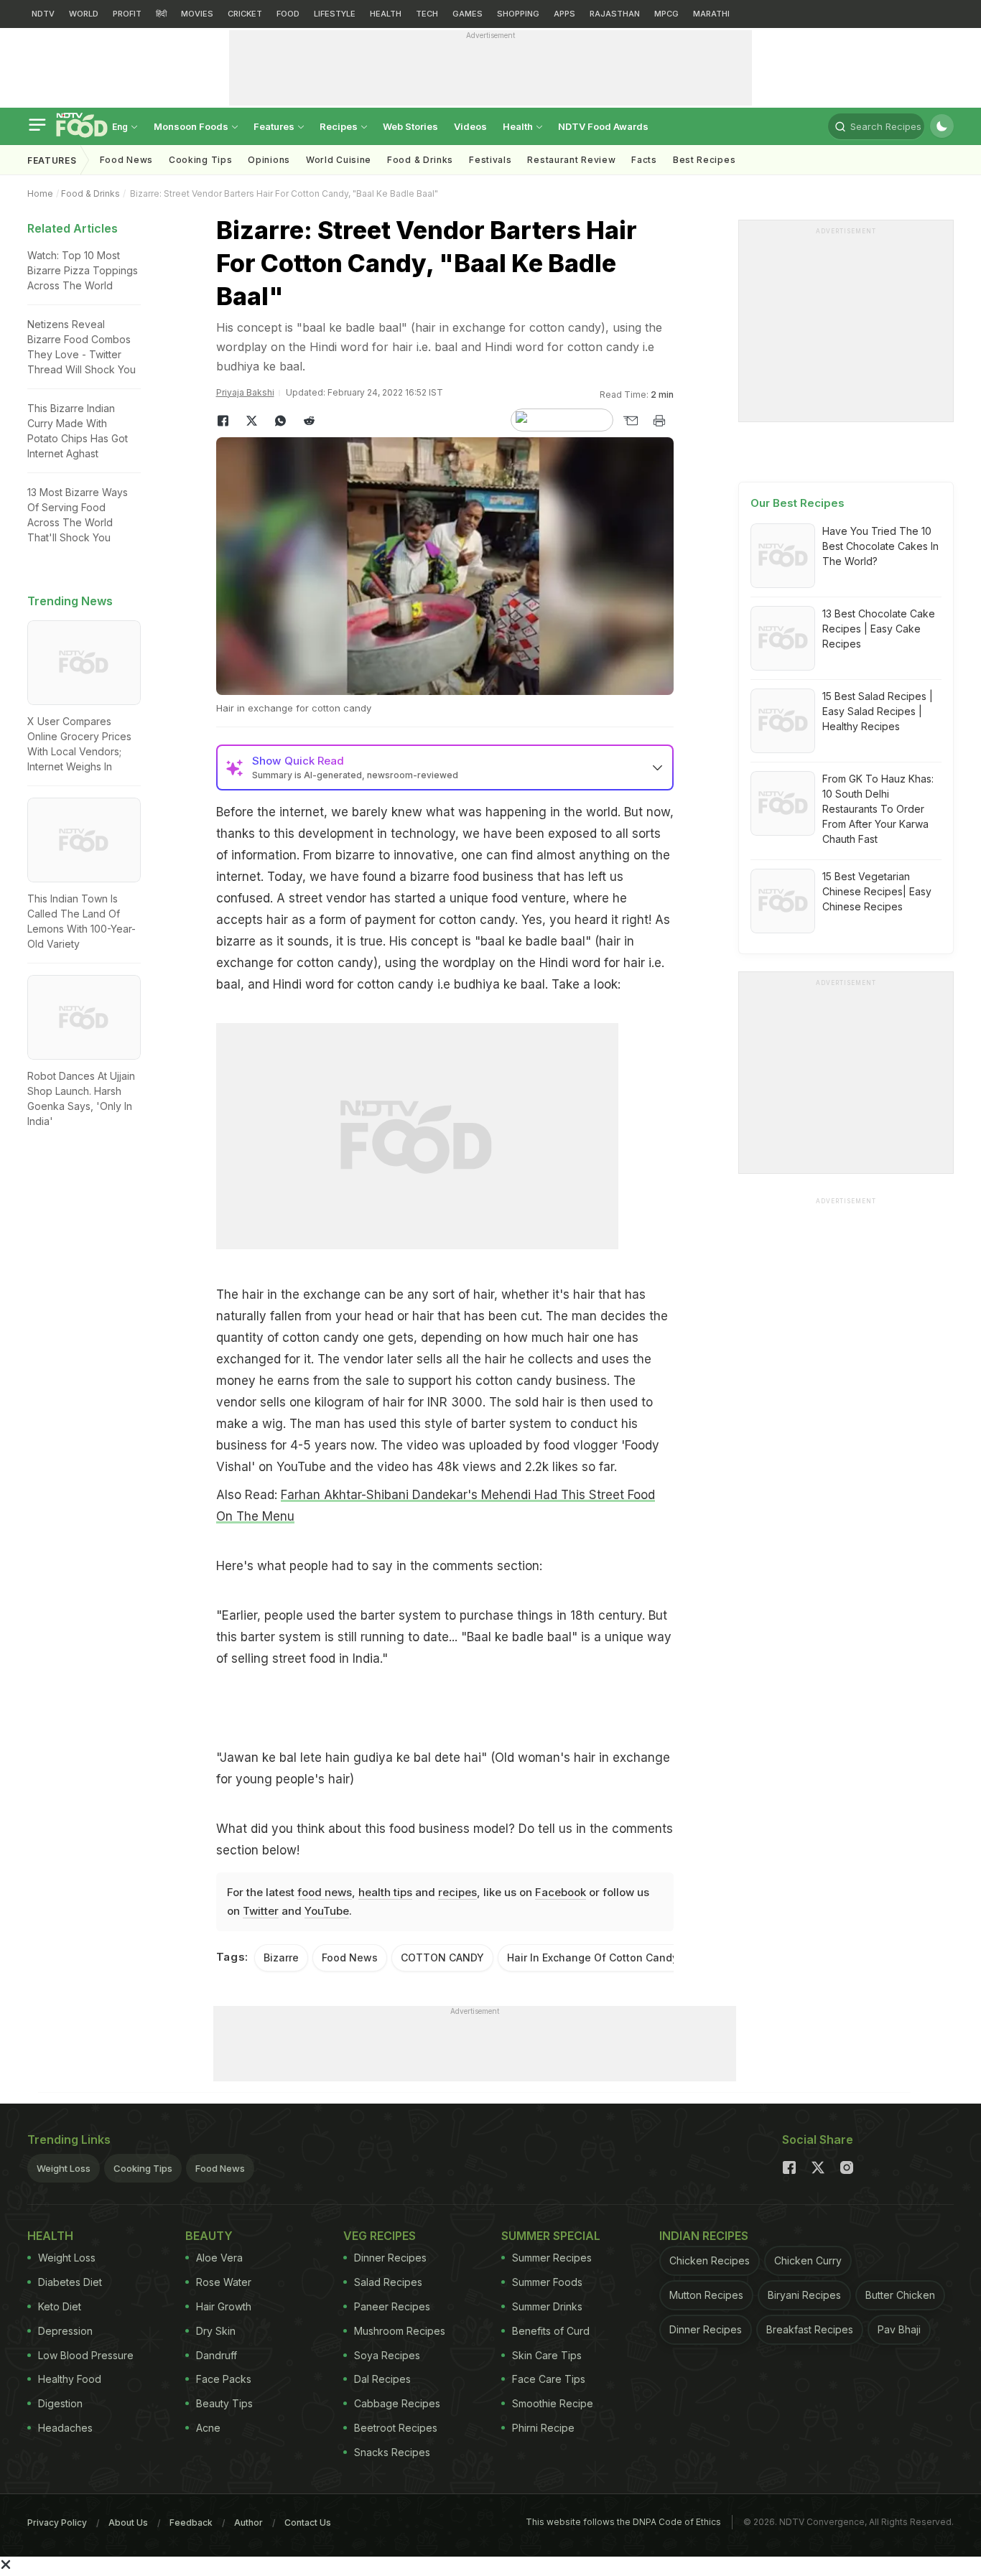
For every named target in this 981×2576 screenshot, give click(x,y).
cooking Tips (200, 160)
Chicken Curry (808, 2260)
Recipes (340, 126)
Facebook (561, 1892)
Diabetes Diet (70, 2282)
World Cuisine (339, 160)
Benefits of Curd (551, 2331)
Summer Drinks (547, 2306)
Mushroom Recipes (400, 2331)
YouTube (327, 1911)
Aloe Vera (219, 2258)
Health (519, 126)
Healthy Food (70, 2379)
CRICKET (245, 14)
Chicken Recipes (710, 2260)
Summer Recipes (552, 2258)
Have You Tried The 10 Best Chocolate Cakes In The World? (880, 546)
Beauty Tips (224, 2403)
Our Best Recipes (798, 503)
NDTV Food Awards (603, 126)
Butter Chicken (900, 2295)
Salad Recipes (388, 2282)
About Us (128, 2523)
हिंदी (161, 14)
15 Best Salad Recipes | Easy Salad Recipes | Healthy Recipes (878, 711)
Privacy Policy (57, 2523)
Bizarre (281, 1957)
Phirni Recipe (543, 2428)
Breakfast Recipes (810, 2329)
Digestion (60, 2403)
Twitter (261, 1911)
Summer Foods (547, 2282)
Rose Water (224, 2282)
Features (275, 126)
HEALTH (386, 14)
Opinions (269, 160)
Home (40, 193)
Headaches (65, 2428)
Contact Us (308, 2523)
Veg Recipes (380, 2236)
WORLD (84, 14)
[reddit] (310, 421)
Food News (126, 160)
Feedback (191, 2523)
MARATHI (711, 14)
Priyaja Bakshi (245, 392)
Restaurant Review (571, 160)
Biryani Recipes (804, 2295)
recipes (457, 1892)
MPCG (666, 14)
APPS (564, 14)
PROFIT (127, 14)
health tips (385, 1892)
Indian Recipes (704, 2236)
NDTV (43, 14)
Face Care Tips (549, 2379)
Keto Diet (60, 2306)
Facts (644, 160)
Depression (65, 2331)
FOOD (288, 14)
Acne (208, 2428)
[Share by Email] (631, 421)
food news (325, 1892)
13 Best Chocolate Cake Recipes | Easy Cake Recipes (879, 629)
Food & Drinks (420, 160)
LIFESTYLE (335, 14)
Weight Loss (64, 2168)
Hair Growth (224, 2306)
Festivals (490, 160)
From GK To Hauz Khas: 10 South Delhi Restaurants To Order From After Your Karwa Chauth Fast (878, 809)
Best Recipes (704, 160)
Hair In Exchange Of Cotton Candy (592, 1957)
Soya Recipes (387, 2355)
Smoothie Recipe (553, 2403)
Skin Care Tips (547, 2355)
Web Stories (410, 126)
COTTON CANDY (442, 1957)
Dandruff (217, 2355)
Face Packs (224, 2379)
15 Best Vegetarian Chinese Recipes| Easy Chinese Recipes (877, 891)
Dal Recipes (382, 2379)
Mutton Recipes (706, 2295)
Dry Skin (216, 2331)
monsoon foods (192, 126)
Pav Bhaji (899, 2329)
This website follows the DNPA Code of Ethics (623, 2522)
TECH (427, 14)
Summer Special (551, 2236)
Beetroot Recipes (396, 2428)
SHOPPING (518, 14)
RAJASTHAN (615, 14)
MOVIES (197, 14)
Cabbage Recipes (397, 2403)
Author (248, 2523)
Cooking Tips (143, 2168)
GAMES (468, 14)
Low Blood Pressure (86, 2355)
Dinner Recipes (390, 2258)
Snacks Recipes (392, 2452)
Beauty (209, 2236)
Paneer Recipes (392, 2306)
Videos (470, 126)
